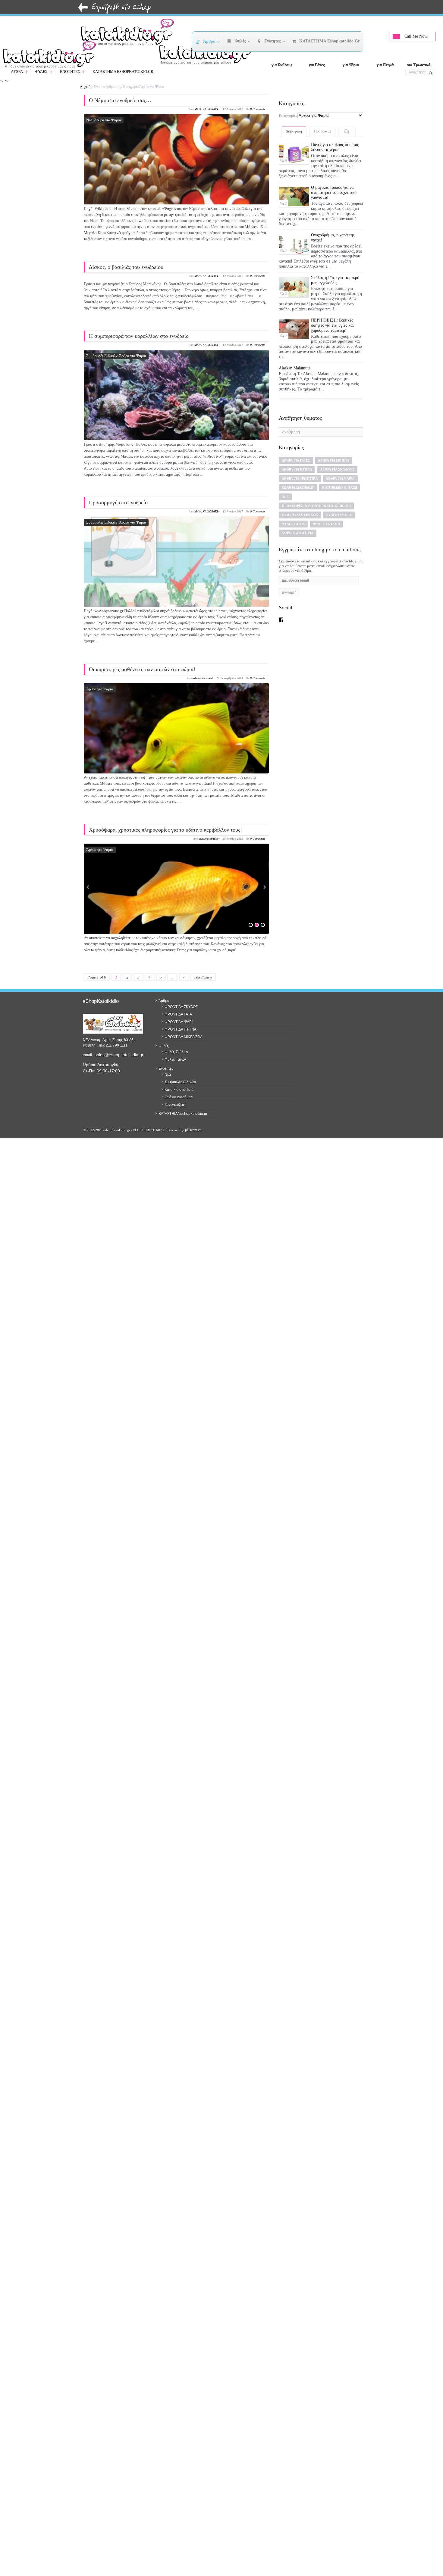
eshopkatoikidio (202, 678)
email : (89, 1055)
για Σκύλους (282, 65)
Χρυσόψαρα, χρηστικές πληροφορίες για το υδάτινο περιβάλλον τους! (165, 830)
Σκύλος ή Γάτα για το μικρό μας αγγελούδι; (335, 270)
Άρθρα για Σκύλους (337, 450)
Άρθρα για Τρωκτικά (300, 459)
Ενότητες (73, 72)
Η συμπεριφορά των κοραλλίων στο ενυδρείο (139, 336)
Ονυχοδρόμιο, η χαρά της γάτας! (333, 229)
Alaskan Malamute (295, 349)
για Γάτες (317, 65)
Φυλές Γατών (294, 504)
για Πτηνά (385, 65)
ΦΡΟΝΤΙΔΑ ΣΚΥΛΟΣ (181, 1007)
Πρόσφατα (322, 131)
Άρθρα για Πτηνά (297, 450)
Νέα (89, 120)
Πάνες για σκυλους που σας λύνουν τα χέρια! (335, 147)
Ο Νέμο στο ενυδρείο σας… (120, 100)
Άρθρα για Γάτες (296, 440)
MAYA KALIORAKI (206, 109)
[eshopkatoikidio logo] (208, 53)
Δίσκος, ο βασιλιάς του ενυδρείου (126, 267)
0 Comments (258, 109)
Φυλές (44, 72)
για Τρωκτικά (419, 65)
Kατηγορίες (288, 115)
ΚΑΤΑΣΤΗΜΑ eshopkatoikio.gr (123, 72)
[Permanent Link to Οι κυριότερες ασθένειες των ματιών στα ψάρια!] (176, 745)
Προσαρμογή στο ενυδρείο (118, 502)
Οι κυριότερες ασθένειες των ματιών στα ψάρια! (142, 669)
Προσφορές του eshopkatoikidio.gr (316, 486)
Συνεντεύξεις (339, 495)
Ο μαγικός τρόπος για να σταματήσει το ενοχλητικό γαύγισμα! (334, 191)
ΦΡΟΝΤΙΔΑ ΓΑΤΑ (178, 1014)
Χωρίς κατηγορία (298, 513)
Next (264, 887)
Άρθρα (20, 72)
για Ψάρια (351, 65)
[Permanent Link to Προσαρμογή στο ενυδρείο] (176, 578)
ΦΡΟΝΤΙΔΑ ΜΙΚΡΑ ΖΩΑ (184, 1037)
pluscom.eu (193, 1130)
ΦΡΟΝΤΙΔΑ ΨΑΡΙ (179, 1022)
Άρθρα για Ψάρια (108, 120)
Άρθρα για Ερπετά (334, 440)
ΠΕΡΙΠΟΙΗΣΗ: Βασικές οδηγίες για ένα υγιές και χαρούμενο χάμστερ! (332, 314)
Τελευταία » (203, 977)
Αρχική (85, 87)
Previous (88, 887)
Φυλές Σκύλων (327, 504)
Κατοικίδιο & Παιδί (340, 468)
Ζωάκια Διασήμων (298, 468)
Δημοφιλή (294, 131)
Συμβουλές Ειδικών (102, 356)
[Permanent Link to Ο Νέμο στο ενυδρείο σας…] (176, 176)
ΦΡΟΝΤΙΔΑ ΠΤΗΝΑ (181, 1029)
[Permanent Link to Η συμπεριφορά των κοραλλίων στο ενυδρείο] (176, 412)
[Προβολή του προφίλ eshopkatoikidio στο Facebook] (281, 599)
